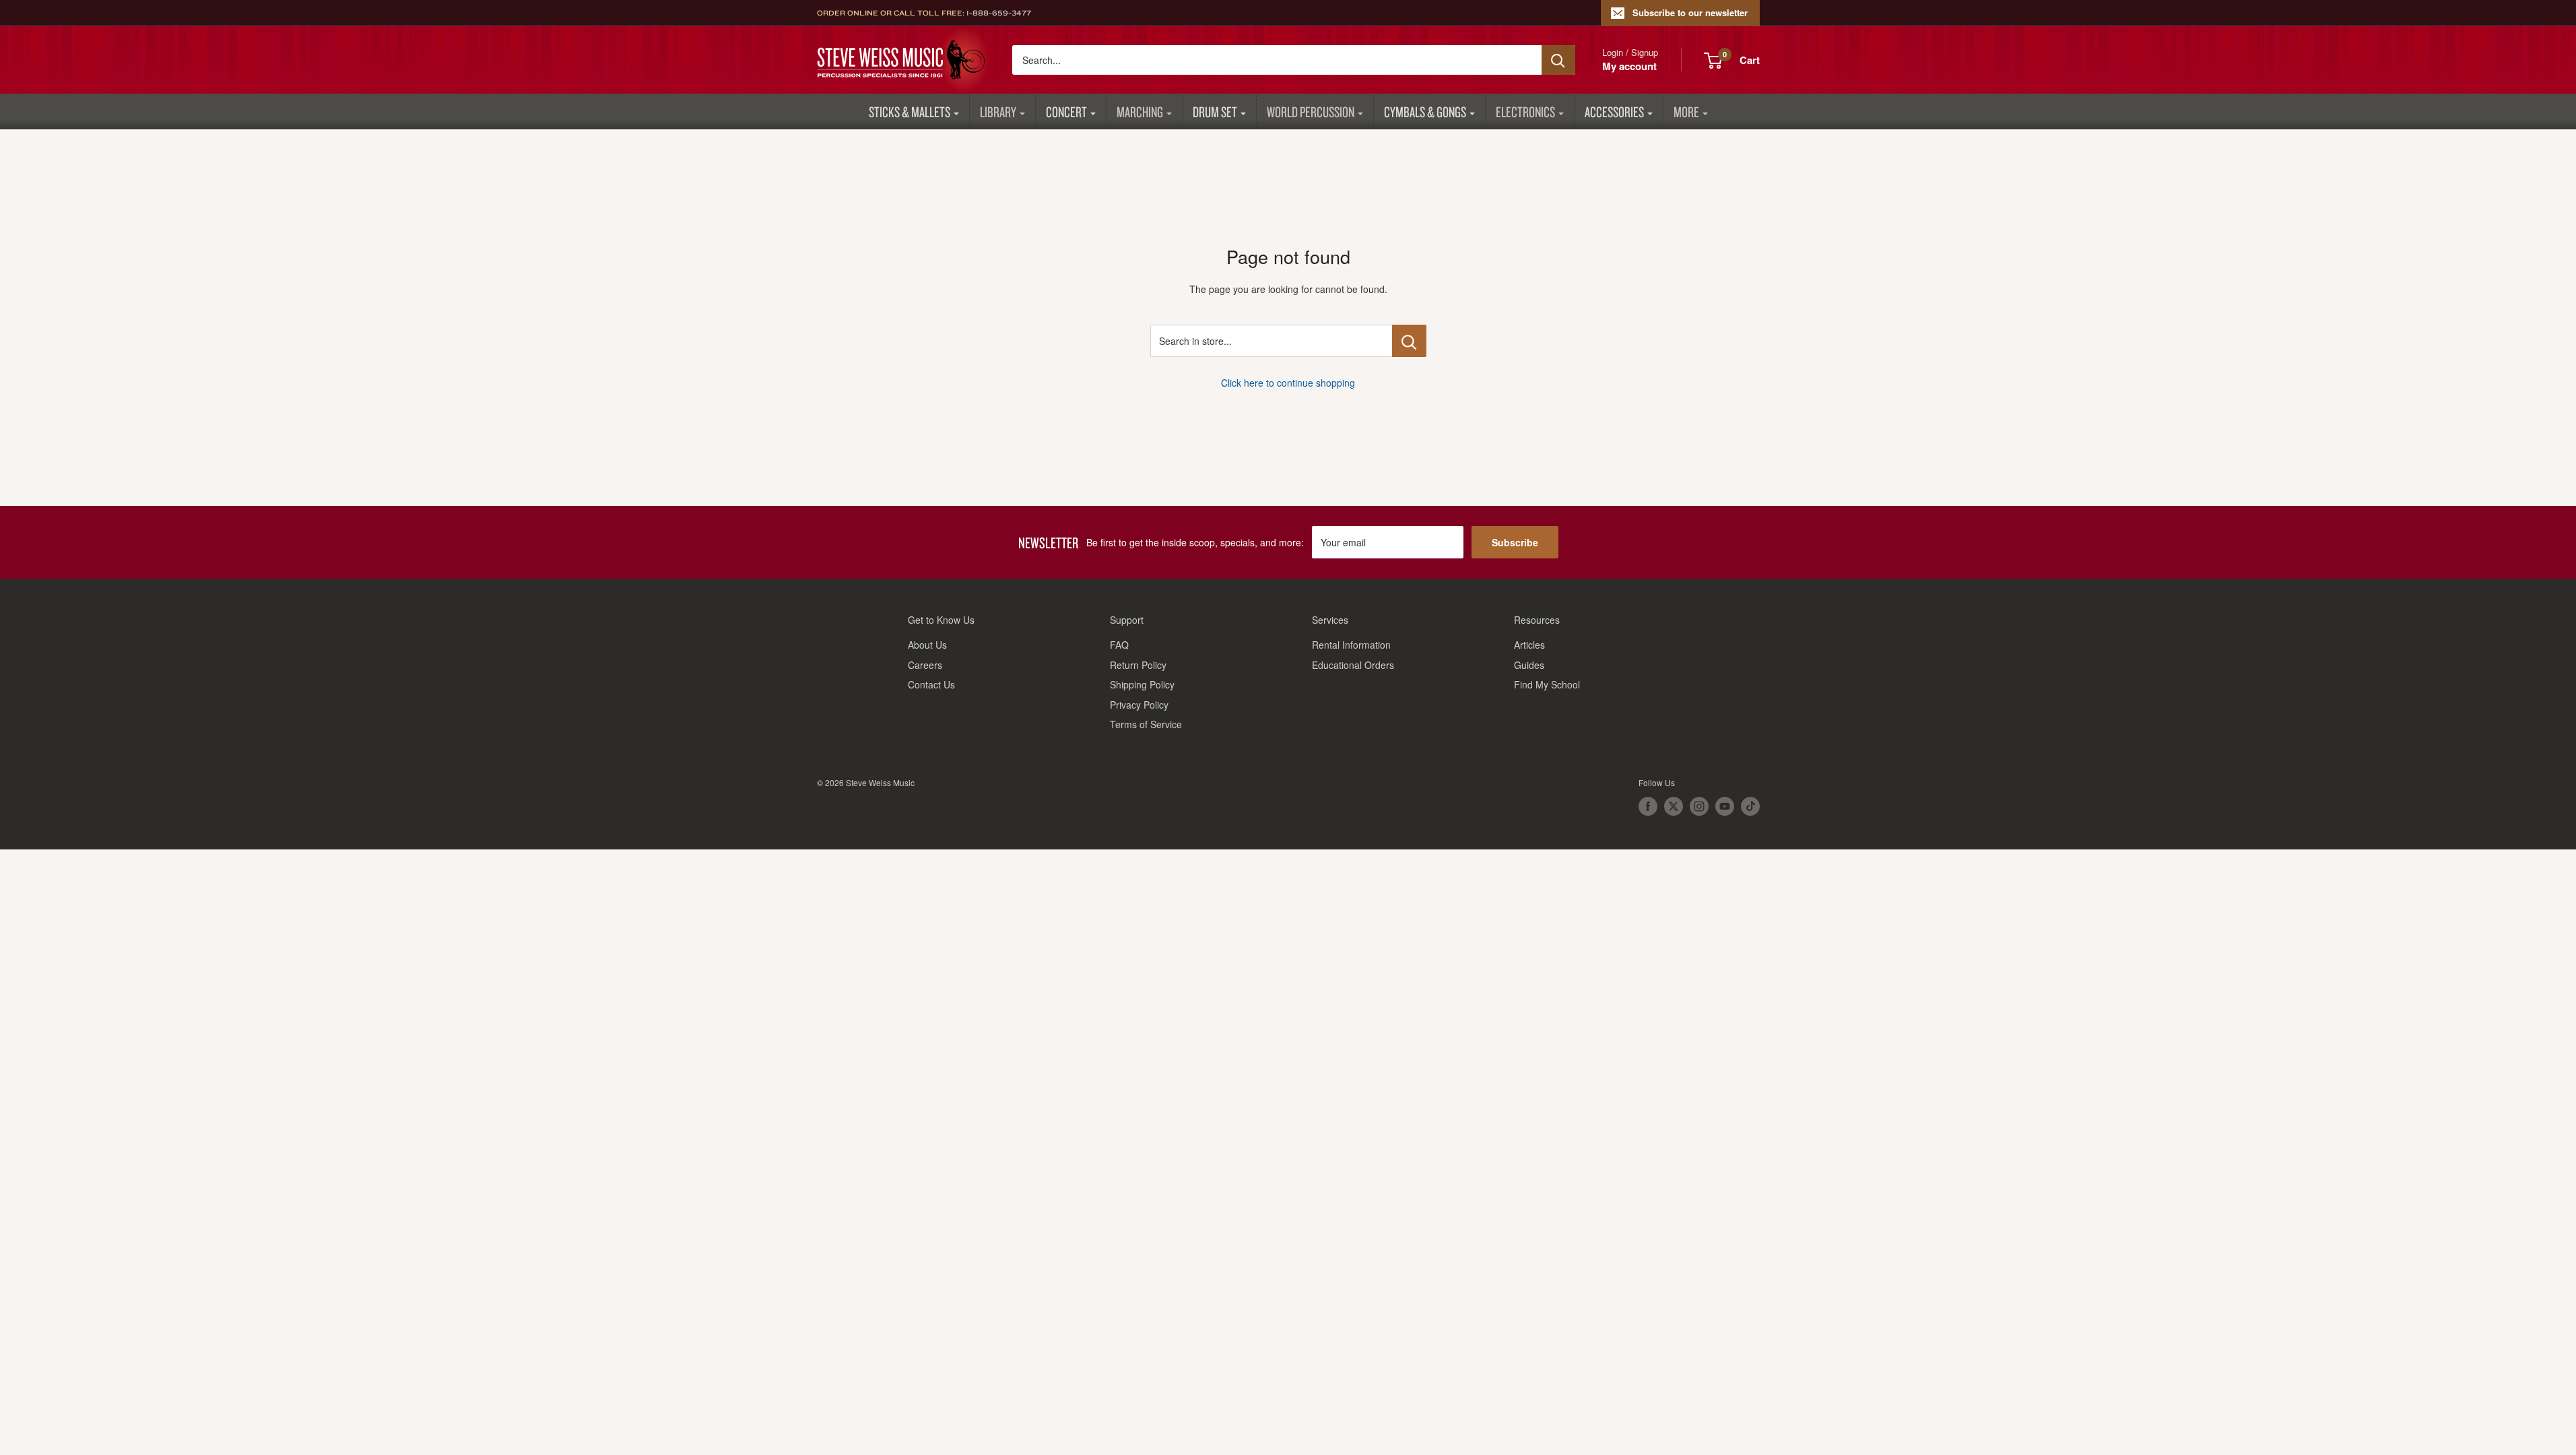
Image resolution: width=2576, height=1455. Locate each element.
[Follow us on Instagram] (1699, 806)
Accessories (1614, 111)
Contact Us (931, 684)
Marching (1140, 111)
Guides (1529, 665)
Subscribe (1515, 542)
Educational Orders (1353, 665)
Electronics (1525, 111)
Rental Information (1351, 645)
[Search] (1558, 60)
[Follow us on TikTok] (1750, 806)
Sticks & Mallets (910, 111)
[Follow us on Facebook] (1648, 806)
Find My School (1547, 684)
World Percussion (1311, 111)
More (1686, 111)
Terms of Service (1146, 724)
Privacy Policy (1139, 705)
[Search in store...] (1409, 341)
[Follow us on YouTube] (1725, 806)
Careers (925, 665)
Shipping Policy (1142, 684)
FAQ (1119, 645)
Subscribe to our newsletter (1690, 12)
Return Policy (1138, 665)
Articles (1529, 645)
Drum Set (1215, 111)
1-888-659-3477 (999, 13)
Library (998, 111)
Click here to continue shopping (1288, 383)
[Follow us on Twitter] (1674, 806)
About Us (927, 645)
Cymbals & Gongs (1425, 111)
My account (1629, 66)
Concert (1066, 111)
